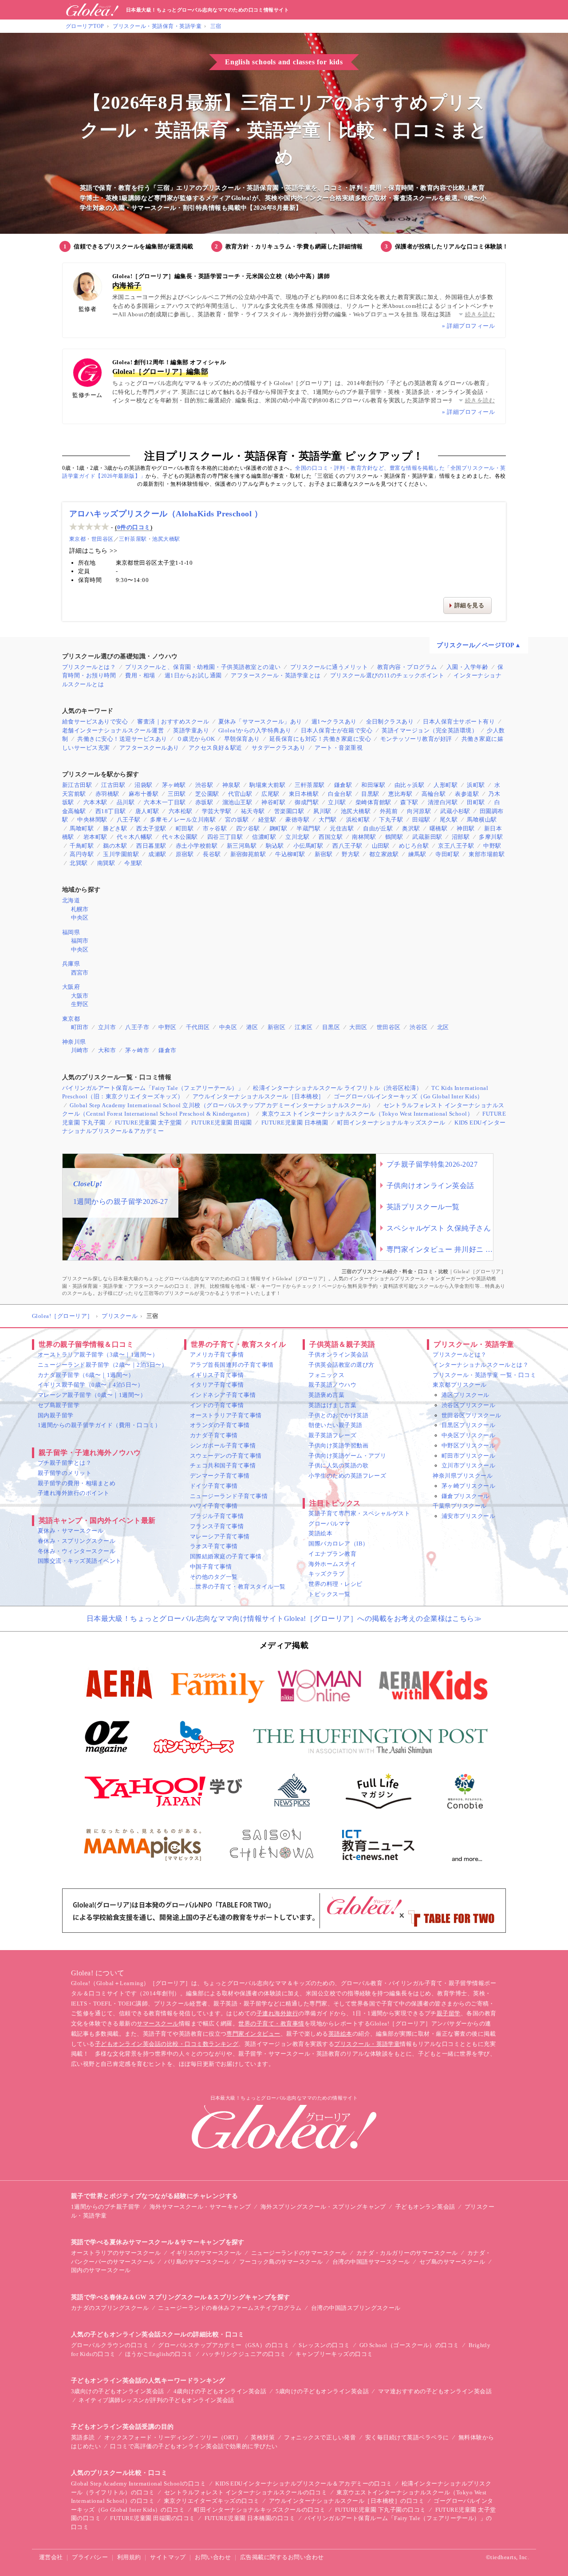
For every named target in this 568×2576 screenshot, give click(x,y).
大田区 (358, 1027)
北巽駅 (79, 863)
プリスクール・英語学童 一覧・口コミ (484, 1375)
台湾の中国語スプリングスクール (356, 2308)
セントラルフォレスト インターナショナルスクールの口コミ (246, 2492)
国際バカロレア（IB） (338, 1544)
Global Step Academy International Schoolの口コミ (138, 2484)
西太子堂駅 (151, 828)
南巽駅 (106, 863)
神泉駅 (231, 785)
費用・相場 (140, 675)
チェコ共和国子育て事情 (223, 1465)
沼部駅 (461, 837)
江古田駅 (113, 785)
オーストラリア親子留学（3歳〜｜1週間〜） (98, 1355)
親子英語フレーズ (332, 1435)
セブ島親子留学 (59, 1405)
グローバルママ (329, 1524)
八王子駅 (129, 820)
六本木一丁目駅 (165, 802)
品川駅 (126, 802)
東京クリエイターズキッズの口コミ (212, 2501)
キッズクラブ (326, 1574)
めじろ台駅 (414, 846)
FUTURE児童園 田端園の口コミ (152, 2518)
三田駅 (177, 794)
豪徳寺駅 (297, 820)
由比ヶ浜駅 (409, 785)
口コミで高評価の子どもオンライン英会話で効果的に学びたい (194, 2446)
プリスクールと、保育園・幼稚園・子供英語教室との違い (203, 667)
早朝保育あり (242, 739)
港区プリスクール (465, 1395)
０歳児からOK (196, 739)
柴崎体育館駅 (373, 802)
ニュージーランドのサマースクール (299, 2253)
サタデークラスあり (278, 748)
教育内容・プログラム (407, 667)
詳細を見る (469, 605)
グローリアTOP (85, 26)
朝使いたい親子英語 (335, 1425)
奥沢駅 (411, 828)
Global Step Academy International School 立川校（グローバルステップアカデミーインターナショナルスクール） (222, 1105)
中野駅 (492, 846)
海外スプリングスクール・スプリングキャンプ (323, 2207)
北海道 (71, 900)
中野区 (167, 1027)
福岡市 (80, 941)
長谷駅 (212, 854)
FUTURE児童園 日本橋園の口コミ (250, 2518)
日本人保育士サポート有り (459, 722)
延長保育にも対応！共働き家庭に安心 (320, 739)
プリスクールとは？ (89, 667)
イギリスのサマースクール (206, 2253)
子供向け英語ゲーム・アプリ (347, 1456)
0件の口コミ (134, 527)
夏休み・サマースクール (71, 1531)
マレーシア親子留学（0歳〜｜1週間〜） (92, 1395)
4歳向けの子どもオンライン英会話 (220, 2391)
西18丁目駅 (111, 811)
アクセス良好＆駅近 (215, 748)
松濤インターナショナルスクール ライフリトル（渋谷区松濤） (337, 1088)
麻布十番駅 (144, 794)
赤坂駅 (204, 802)
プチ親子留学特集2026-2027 (432, 1164)
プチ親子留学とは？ (65, 1463)
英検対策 (263, 2437)
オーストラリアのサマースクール (116, 2253)
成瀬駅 (157, 854)
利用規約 (129, 2557)
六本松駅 (181, 811)
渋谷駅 (204, 785)
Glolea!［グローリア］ (63, 1316)
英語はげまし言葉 (332, 1405)
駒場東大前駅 (267, 785)
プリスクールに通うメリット (329, 667)
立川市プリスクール (468, 1465)
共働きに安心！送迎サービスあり (122, 739)
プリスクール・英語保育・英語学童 (157, 26)
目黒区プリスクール (468, 1425)
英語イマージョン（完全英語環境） (430, 730)
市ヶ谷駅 (215, 828)
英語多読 (83, 2437)
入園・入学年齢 (467, 667)
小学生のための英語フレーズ (347, 1476)
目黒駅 (370, 794)
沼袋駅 (143, 785)
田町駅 (476, 802)
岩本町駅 (95, 837)
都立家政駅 (384, 854)
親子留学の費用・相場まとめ (77, 1483)
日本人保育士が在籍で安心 (337, 730)
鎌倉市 (167, 1050)
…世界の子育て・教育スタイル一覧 (238, 1587)
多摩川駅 (491, 837)
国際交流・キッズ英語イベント (80, 1561)
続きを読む (480, 314)
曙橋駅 (438, 828)
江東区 (304, 1027)
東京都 (77, 539)
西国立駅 (331, 837)
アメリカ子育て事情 (217, 1355)
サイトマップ (168, 2557)
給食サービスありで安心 (95, 722)
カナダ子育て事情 (214, 1435)
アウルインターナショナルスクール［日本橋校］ (258, 1096)
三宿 (216, 26)
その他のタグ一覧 (214, 1577)
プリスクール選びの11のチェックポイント (387, 675)
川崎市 (80, 1050)
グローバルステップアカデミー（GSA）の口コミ (224, 2345)
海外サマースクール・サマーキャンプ (200, 2207)
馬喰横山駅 (482, 820)
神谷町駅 (273, 802)
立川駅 (337, 802)
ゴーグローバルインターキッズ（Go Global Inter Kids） (408, 1096)
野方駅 (351, 854)
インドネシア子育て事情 (223, 1395)
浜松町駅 (358, 820)
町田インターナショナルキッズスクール (391, 1123)
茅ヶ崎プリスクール (468, 1486)
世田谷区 (103, 539)
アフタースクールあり (149, 748)
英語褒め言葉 (326, 1395)
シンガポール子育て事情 (223, 1445)
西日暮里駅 (151, 846)
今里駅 (133, 863)
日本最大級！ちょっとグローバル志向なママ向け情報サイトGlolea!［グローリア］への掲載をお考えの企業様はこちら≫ (284, 1618)
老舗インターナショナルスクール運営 (113, 730)
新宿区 (276, 1027)
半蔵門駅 (308, 828)
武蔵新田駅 (427, 837)
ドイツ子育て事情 (214, 1486)
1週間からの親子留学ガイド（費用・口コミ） (99, 1425)
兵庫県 (71, 964)
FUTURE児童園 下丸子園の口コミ (381, 2510)
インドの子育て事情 (217, 1405)
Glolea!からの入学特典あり (255, 730)
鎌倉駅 (343, 785)
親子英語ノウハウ (332, 1385)
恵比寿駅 (400, 794)
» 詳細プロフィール (468, 326)
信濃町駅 (264, 837)
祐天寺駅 (253, 811)
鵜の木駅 (115, 846)
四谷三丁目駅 (225, 837)
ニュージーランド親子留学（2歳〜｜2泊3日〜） (103, 1365)
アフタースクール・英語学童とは (276, 675)
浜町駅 (476, 785)
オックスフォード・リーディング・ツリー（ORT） (173, 2437)
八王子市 (137, 1027)
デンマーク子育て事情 (220, 1476)
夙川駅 (322, 811)
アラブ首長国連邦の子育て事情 (232, 1365)
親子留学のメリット (65, 1473)
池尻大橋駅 (166, 539)
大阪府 (71, 987)
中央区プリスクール (468, 1435)
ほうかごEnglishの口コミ (159, 2354)
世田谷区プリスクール (471, 1415)
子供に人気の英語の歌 (338, 1465)
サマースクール (158, 2023)
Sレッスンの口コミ (324, 2345)
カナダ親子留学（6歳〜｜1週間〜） (86, 1375)
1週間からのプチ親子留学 (106, 2207)
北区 (443, 1027)
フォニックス (326, 1375)
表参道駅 (467, 794)
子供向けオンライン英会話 (430, 1186)
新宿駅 (323, 854)
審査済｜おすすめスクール (173, 722)
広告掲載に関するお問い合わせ (282, 2557)
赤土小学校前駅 (197, 846)
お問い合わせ (213, 2557)
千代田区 (198, 1027)
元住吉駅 (342, 828)
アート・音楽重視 (339, 748)
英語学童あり (191, 730)
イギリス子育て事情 (217, 1375)
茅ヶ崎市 (137, 1050)
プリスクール (120, 1316)
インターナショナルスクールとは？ (481, 1365)
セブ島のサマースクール (452, 2262)
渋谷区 (418, 1027)
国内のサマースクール (101, 2270)
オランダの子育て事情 (220, 1425)
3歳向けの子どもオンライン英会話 (118, 2391)
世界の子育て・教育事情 (271, 2023)
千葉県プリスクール (460, 1506)
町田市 (80, 1027)
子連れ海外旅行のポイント (74, 1493)
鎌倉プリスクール (465, 1496)
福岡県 (71, 932)
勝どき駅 (115, 828)
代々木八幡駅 (135, 837)
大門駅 (327, 820)
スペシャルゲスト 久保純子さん (439, 1228)
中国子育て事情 (211, 1567)
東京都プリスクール (460, 1385)
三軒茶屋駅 (133, 539)
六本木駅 (95, 802)
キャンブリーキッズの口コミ (334, 2354)
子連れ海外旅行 (277, 2013)
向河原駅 (419, 811)
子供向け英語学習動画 (338, 1445)
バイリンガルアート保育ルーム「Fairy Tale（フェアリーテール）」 (153, 1088)
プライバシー (90, 2557)
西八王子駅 (347, 846)
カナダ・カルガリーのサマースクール (407, 2253)
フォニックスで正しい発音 (320, 2437)
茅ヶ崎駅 (174, 785)
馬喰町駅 (82, 828)
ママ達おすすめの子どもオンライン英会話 (435, 2391)
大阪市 (80, 996)
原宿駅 (185, 854)
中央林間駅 (92, 820)
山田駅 (381, 846)
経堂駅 (267, 820)
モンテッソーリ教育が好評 (416, 739)
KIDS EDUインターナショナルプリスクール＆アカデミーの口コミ (304, 2484)
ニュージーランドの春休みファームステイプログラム (230, 2308)
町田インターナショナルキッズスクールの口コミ (260, 2510)
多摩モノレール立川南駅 (183, 820)
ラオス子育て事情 (214, 1546)
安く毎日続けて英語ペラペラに (407, 2437)
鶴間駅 (394, 837)
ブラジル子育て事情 (217, 1516)
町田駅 (185, 828)
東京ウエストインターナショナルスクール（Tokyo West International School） (367, 1114)
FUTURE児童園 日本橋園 (295, 1123)
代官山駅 (240, 794)
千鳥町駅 (82, 846)
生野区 (80, 1004)
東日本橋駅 (304, 794)
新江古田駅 (77, 785)
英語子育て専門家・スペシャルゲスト (359, 1513)
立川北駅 (297, 837)
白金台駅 (340, 794)
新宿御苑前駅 (248, 854)
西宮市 (80, 973)
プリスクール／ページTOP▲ (479, 645)
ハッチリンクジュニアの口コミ (244, 2354)
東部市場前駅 (487, 854)
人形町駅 (446, 785)
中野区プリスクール (468, 1445)
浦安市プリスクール (468, 1516)
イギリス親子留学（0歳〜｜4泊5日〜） (91, 1385)
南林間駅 (364, 837)
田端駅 (421, 820)
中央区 (80, 918)
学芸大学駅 (217, 811)
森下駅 (409, 802)
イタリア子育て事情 (217, 1385)
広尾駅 (270, 794)
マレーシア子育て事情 (220, 1536)
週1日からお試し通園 (193, 675)
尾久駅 (449, 820)
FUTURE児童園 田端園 (222, 1123)
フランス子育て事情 (217, 1526)
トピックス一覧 (329, 1594)
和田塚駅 (373, 785)
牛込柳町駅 (290, 854)
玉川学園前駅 (121, 854)
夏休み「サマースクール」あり (260, 722)
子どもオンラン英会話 (425, 2207)
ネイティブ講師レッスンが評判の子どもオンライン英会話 (156, 2400)
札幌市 (80, 909)
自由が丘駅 (378, 828)
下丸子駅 (391, 820)
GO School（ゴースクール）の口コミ (409, 2345)
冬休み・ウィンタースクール (77, 1551)
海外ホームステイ (332, 1564)
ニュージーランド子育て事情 (229, 1496)
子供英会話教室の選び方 (341, 1365)
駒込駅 (275, 846)
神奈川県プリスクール (463, 1476)
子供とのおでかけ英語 (338, 1415)
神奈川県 (74, 1042)
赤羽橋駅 (107, 794)
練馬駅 (417, 854)
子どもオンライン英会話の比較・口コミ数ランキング (167, 2044)
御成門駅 (307, 802)
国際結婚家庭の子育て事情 (226, 1556)
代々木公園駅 (180, 837)
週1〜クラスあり (334, 722)
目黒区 (331, 1027)
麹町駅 (278, 828)
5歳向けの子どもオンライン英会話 (322, 2391)
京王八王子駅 (456, 846)
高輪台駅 (434, 794)
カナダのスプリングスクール (110, 2308)
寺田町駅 (447, 854)
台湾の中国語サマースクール (371, 2262)
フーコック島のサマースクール (281, 2262)
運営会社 (51, 2557)
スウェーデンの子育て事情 (226, 1456)
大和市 (107, 1050)
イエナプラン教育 (332, 1554)
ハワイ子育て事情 (214, 1506)
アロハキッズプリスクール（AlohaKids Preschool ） (166, 514)
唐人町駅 (147, 811)
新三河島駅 (242, 846)
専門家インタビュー (253, 2034)
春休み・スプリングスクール (77, 1541)
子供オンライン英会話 (338, 1355)
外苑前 (389, 811)
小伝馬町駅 (308, 846)
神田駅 (465, 828)
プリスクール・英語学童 (367, 2044)
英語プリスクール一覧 (423, 1207)
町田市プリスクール (468, 1456)
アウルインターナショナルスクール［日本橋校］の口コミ (347, 2501)
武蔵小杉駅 (455, 811)
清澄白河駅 (443, 802)
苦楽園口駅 (289, 811)
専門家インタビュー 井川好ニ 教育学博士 (440, 1249)
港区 (252, 1027)
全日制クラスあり (390, 722)
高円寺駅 (82, 854)
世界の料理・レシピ (335, 1584)
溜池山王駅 (237, 802)
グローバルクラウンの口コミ (110, 2345)
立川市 (107, 1027)
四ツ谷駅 (248, 828)
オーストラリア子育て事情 (226, 1415)
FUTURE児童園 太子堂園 (148, 1123)
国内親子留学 (56, 1415)
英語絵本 (320, 1533)
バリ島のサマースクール (197, 2262)
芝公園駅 (207, 794)
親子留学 (449, 2013)
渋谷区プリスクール (468, 1405)
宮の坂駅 (237, 820)
